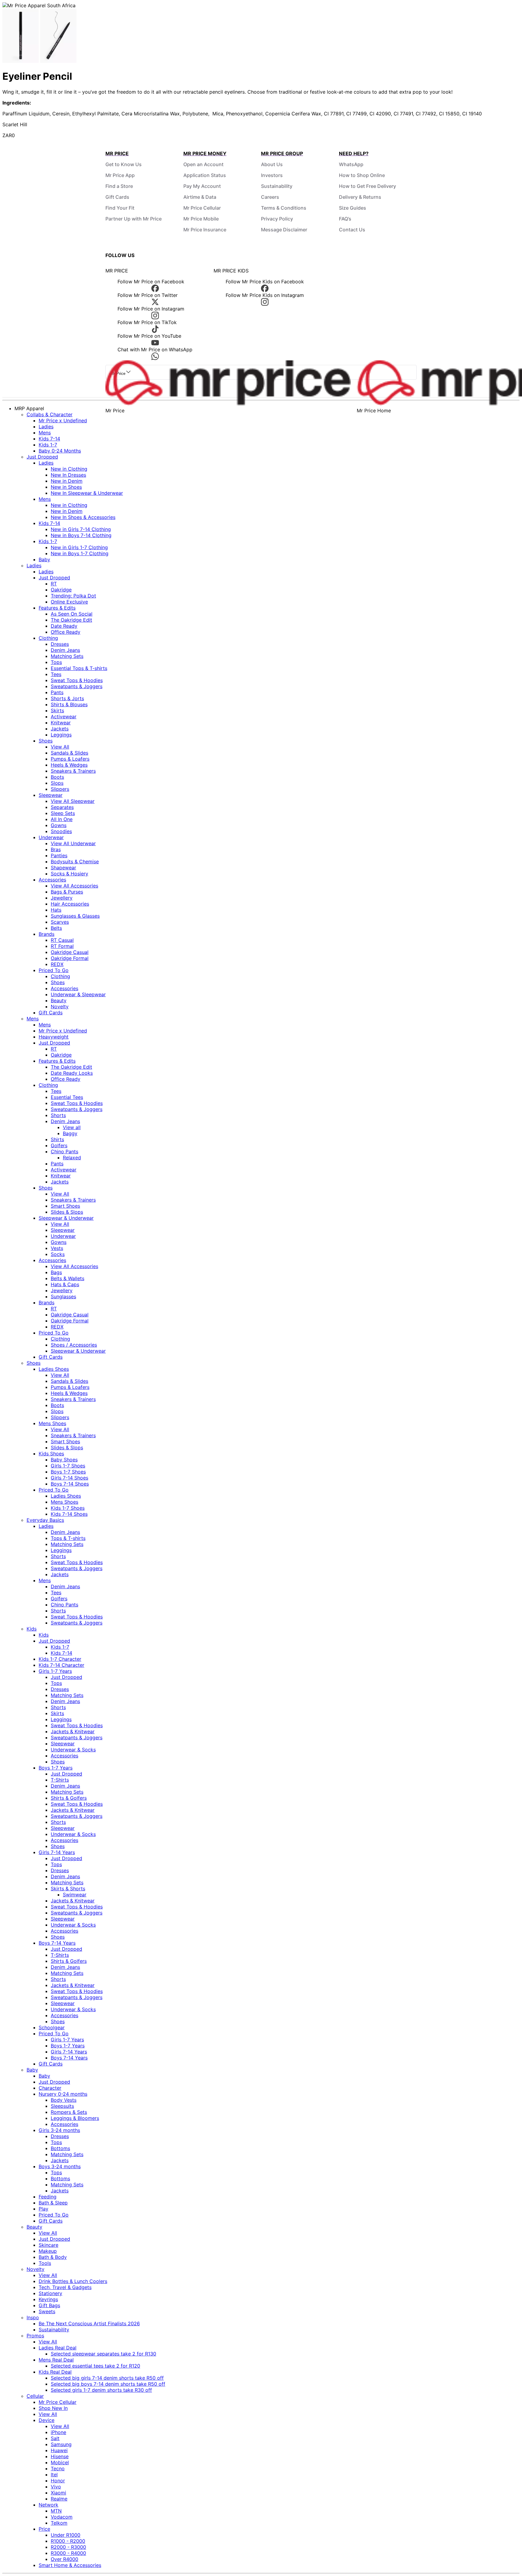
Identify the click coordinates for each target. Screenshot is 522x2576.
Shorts (58, 1115)
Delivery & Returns (360, 197)
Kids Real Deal (55, 2372)
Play (43, 2209)
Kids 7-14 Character (61, 1665)
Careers (270, 197)
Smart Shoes (65, 1206)
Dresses (60, 644)
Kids (32, 1629)
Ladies (46, 427)
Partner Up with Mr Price (134, 219)
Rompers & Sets (69, 2112)
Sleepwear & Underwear (66, 1218)
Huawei (59, 2450)
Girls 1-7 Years (55, 1671)
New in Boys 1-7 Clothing (80, 553)
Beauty (59, 1000)
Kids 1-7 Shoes (68, 1508)
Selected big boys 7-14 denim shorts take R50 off (108, 2384)
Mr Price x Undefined (63, 420)
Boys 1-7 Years (56, 1768)
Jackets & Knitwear (73, 1731)
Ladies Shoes (54, 1369)
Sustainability (277, 186)
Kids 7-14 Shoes (69, 1514)
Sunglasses (63, 1296)
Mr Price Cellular (202, 208)
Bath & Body (53, 2257)
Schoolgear (52, 2027)
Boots (57, 777)
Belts (56, 928)
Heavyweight (54, 1037)
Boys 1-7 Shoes (68, 1472)
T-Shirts (60, 1780)
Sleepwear (51, 795)
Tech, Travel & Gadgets (65, 2287)
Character (50, 2088)
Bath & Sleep (53, 2203)
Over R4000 (64, 2559)
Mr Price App (120, 175)
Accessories (52, 880)
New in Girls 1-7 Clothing (79, 547)
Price (44, 2529)
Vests (57, 1248)
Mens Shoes (52, 1423)
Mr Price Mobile (201, 219)
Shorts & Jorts (67, 698)
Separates (62, 807)
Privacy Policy (277, 219)
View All (60, 747)
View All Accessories (74, 886)
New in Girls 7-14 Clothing (81, 529)
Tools (45, 2263)
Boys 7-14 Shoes (70, 1484)
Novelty (60, 1006)
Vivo (56, 2487)
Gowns (59, 825)
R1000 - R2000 (68, 2541)
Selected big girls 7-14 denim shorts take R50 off (107, 2378)
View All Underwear (73, 843)
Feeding (48, 2197)
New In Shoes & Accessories (83, 517)
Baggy (70, 1133)
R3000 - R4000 (68, 2553)
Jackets (60, 729)
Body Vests (64, 2100)
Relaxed (72, 1158)
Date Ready (64, 626)
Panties (59, 855)
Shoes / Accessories (74, 1345)
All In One (62, 819)
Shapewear (63, 868)
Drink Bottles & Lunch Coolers (73, 2281)
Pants (57, 692)
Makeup (48, 2251)
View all (72, 1127)
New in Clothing (69, 469)
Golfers (59, 1145)
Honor (58, 2481)
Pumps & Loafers (70, 759)
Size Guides (353, 208)
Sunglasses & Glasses (75, 916)
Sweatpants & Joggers (77, 686)
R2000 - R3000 (68, 2547)
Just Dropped (42, 457)
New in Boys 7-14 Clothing (81, 535)
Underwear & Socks (73, 1750)
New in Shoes (66, 487)
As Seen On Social (72, 614)
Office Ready (66, 632)
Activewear (64, 716)
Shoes (46, 741)
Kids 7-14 (49, 439)
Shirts (57, 1139)
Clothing (48, 638)
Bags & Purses (67, 892)
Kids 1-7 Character (60, 1659)
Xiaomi (58, 2493)
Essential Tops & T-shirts (79, 668)
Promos (35, 2336)
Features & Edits (57, 608)
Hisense (60, 2456)
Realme (59, 2499)
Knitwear (61, 723)
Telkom (59, 2523)
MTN (56, 2511)
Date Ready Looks (72, 1073)
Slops (57, 783)
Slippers (60, 789)
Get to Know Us (124, 164)
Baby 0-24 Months (60, 451)
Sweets (47, 2311)
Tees (56, 674)
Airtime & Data (200, 197)
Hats (56, 910)
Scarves (60, 922)
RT (54, 584)
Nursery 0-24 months (63, 2094)
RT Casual (62, 940)
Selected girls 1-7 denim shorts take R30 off (101, 2390)
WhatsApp (351, 164)
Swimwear (75, 1895)
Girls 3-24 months (59, 2130)
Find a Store (119, 186)
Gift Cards (117, 197)
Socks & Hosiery (69, 874)
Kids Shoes (51, 1454)
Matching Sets (67, 656)
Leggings (61, 735)
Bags (56, 1272)
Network (48, 2505)
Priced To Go (54, 970)
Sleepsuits (62, 2106)
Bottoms (60, 2148)
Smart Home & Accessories (70, 2565)
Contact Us (352, 230)
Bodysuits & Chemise (75, 861)
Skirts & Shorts (68, 1889)
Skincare (48, 2245)
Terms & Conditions (284, 208)
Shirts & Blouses (69, 704)
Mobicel (60, 2462)
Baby (44, 559)
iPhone (58, 2432)
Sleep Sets (63, 813)
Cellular (35, 2396)
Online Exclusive (69, 602)
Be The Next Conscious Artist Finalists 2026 (89, 2323)
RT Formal (62, 946)
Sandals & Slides (69, 753)
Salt (55, 2438)
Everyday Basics (45, 1520)
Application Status (205, 175)
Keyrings (48, 2299)
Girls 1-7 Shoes (68, 1466)
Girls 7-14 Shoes (69, 1478)
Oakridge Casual (70, 952)
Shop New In (53, 2408)
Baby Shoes (64, 1460)
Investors (272, 175)
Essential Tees (67, 1097)
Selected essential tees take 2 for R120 (95, 2366)
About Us (272, 164)
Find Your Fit (120, 208)
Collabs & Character (50, 414)
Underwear (51, 837)
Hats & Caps (65, 1284)
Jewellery (62, 898)
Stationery (50, 2293)
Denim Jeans (65, 650)
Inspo (33, 2317)
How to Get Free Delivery (367, 186)
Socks (58, 1254)
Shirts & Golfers (69, 1798)
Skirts (57, 710)
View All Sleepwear (73, 801)
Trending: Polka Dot (73, 596)
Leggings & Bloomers (75, 2118)
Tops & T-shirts (68, 1538)
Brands (47, 934)
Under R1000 (66, 2535)
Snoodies (61, 831)
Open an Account (203, 164)
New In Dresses (68, 475)
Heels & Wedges (69, 765)
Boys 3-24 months (60, 2166)
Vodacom (62, 2517)
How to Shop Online (362, 175)
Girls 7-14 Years (57, 1852)
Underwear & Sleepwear (78, 994)
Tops (56, 662)
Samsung (61, 2444)
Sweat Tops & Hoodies (77, 680)
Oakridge (61, 590)
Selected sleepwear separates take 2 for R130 (103, 2354)
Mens (45, 433)
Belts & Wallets (68, 1278)
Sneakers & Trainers (73, 771)
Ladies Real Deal (58, 2348)
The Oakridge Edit (71, 620)
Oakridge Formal (70, 958)
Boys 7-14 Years (57, 1943)
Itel (54, 2475)
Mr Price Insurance (205, 230)
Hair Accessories (70, 904)
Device (47, 2420)
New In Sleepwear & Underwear (87, 493)
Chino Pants (64, 1151)
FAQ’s (345, 219)
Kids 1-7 (48, 445)
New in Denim (67, 481)
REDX (57, 964)
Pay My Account (202, 186)
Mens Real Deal (56, 2360)
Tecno (58, 2468)
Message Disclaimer (284, 230)
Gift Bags (49, 2305)
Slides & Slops (67, 1212)
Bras (56, 849)
